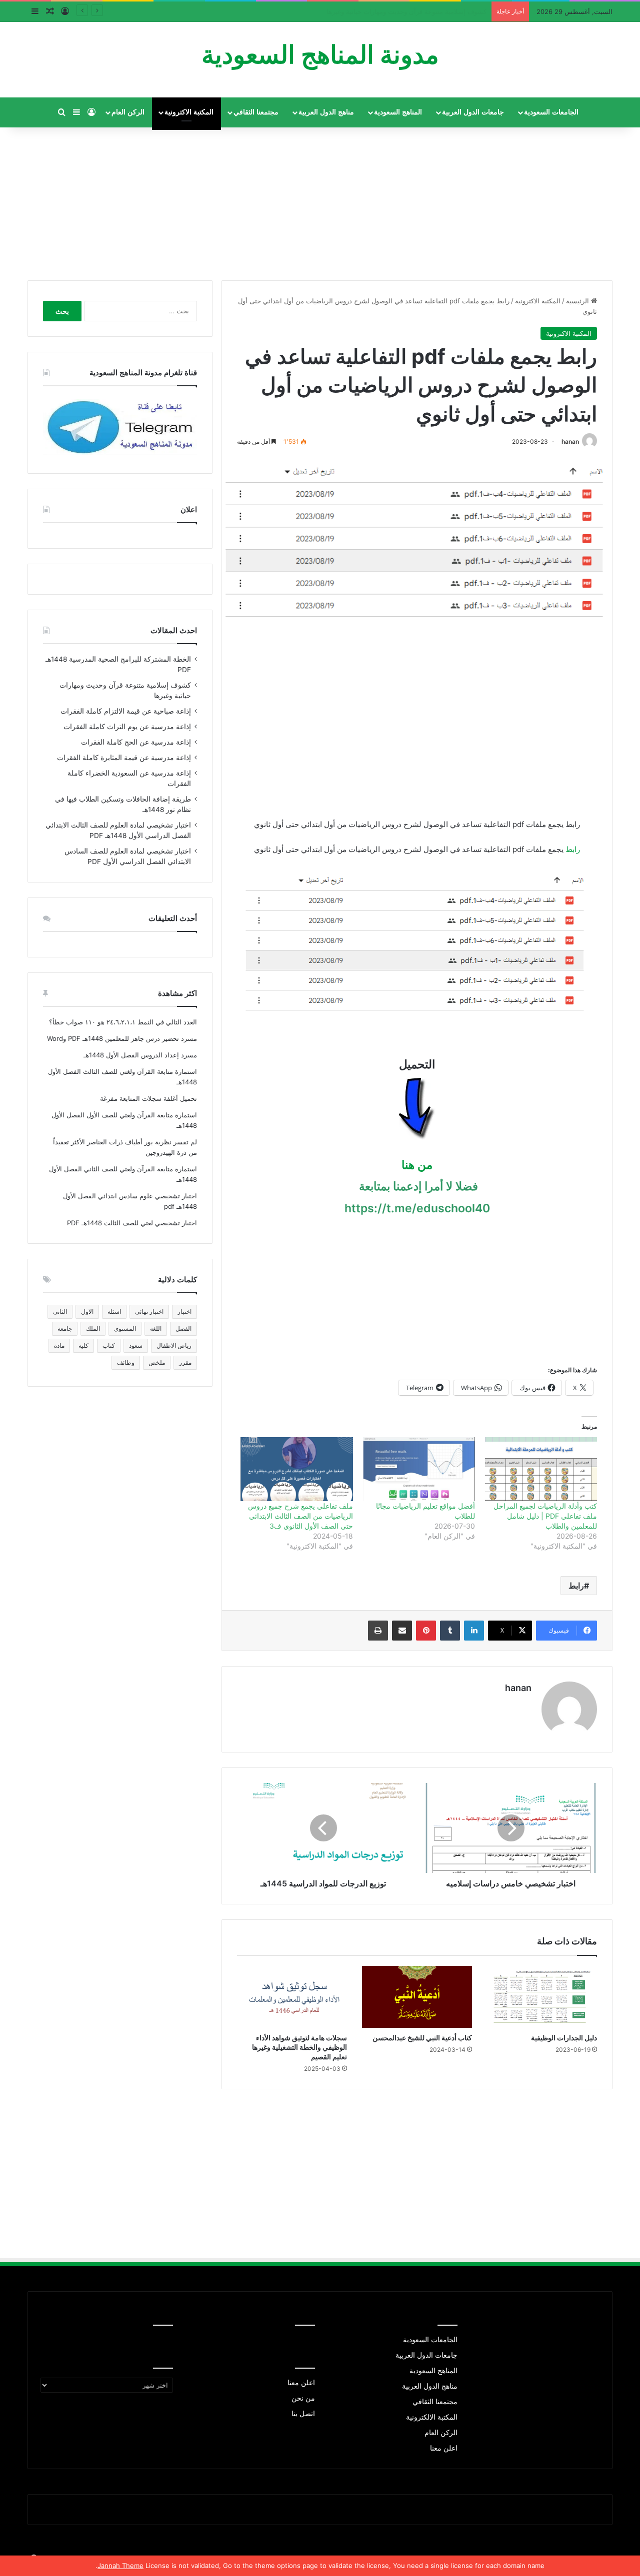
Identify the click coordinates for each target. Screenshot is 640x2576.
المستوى (125, 1328)
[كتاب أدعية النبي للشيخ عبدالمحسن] (417, 1997)
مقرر (185, 1362)
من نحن (303, 2398)
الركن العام (128, 112)
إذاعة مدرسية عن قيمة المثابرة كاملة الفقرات (124, 758)
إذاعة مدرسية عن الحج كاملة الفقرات (136, 742)
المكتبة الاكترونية (189, 112)
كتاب (109, 1345)
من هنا (417, 1165)
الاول (87, 1311)
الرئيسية (578, 301)
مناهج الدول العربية (326, 112)
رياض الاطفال (174, 1345)
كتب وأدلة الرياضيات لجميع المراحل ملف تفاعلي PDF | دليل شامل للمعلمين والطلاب (545, 1516)
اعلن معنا (444, 2448)
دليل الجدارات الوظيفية (564, 2038)
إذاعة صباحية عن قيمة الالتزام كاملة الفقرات (425, 11)
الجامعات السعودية (551, 112)
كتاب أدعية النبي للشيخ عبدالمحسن (422, 2038)
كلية (83, 1345)
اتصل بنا (303, 2414)
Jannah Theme (120, 2566)
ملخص (157, 1362)
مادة (59, 1345)
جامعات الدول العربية (473, 112)
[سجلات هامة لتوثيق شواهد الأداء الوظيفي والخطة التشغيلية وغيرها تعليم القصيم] (292, 1997)
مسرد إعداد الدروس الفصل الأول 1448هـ (140, 1055)
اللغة (156, 1328)
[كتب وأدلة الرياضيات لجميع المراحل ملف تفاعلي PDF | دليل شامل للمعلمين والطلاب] (541, 1469)
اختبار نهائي (149, 1311)
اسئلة (114, 1311)
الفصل (183, 1328)
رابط (573, 849)
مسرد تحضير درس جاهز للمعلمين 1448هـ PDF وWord (122, 1038)
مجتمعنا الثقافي (256, 112)
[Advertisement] (320, 200)
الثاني (60, 1311)
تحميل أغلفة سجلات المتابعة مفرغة (148, 1098)
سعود (136, 1345)
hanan (570, 441)
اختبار (184, 1311)
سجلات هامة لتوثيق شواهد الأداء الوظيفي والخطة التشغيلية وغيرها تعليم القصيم (299, 2047)
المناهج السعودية (398, 112)
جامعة (65, 1328)
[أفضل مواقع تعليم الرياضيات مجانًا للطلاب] (419, 1469)
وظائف (126, 1362)
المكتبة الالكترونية (432, 2417)
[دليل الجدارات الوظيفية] (542, 1997)
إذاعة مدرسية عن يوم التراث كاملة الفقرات (127, 727)
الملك (93, 1328)
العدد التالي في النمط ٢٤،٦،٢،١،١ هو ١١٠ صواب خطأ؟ (123, 1022)
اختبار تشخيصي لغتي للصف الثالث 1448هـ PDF (132, 1223)
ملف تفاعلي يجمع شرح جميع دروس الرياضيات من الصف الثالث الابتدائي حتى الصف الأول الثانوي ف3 (300, 1516)
